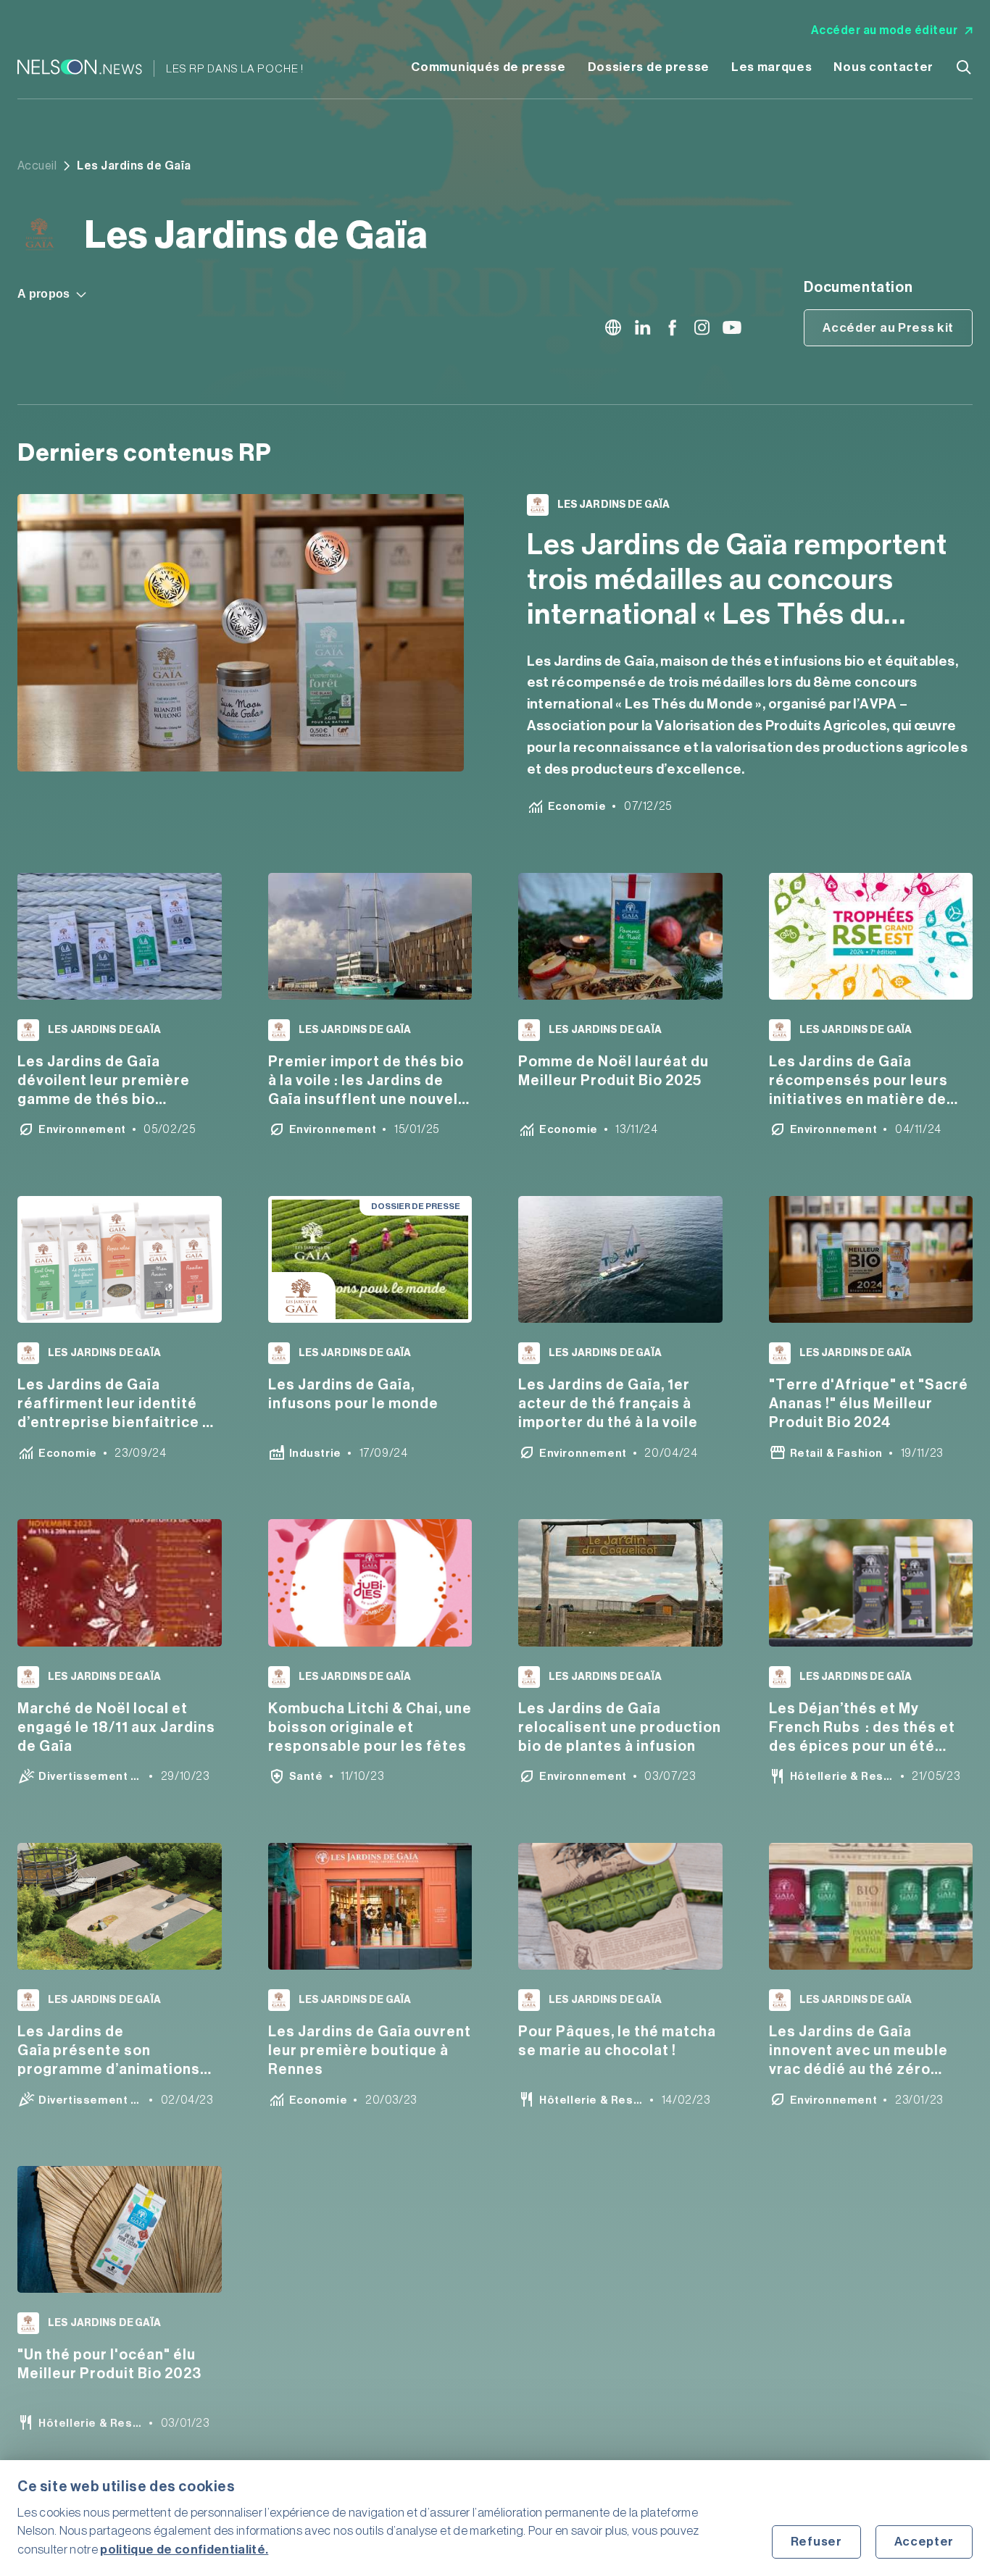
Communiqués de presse (488, 67)
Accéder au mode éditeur (884, 30)
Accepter (924, 2542)
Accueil (37, 166)
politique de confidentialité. (184, 2550)
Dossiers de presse (649, 67)
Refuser (816, 2542)
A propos (44, 294)
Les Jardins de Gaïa (614, 505)
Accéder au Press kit (888, 328)
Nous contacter (883, 67)
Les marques (771, 67)
